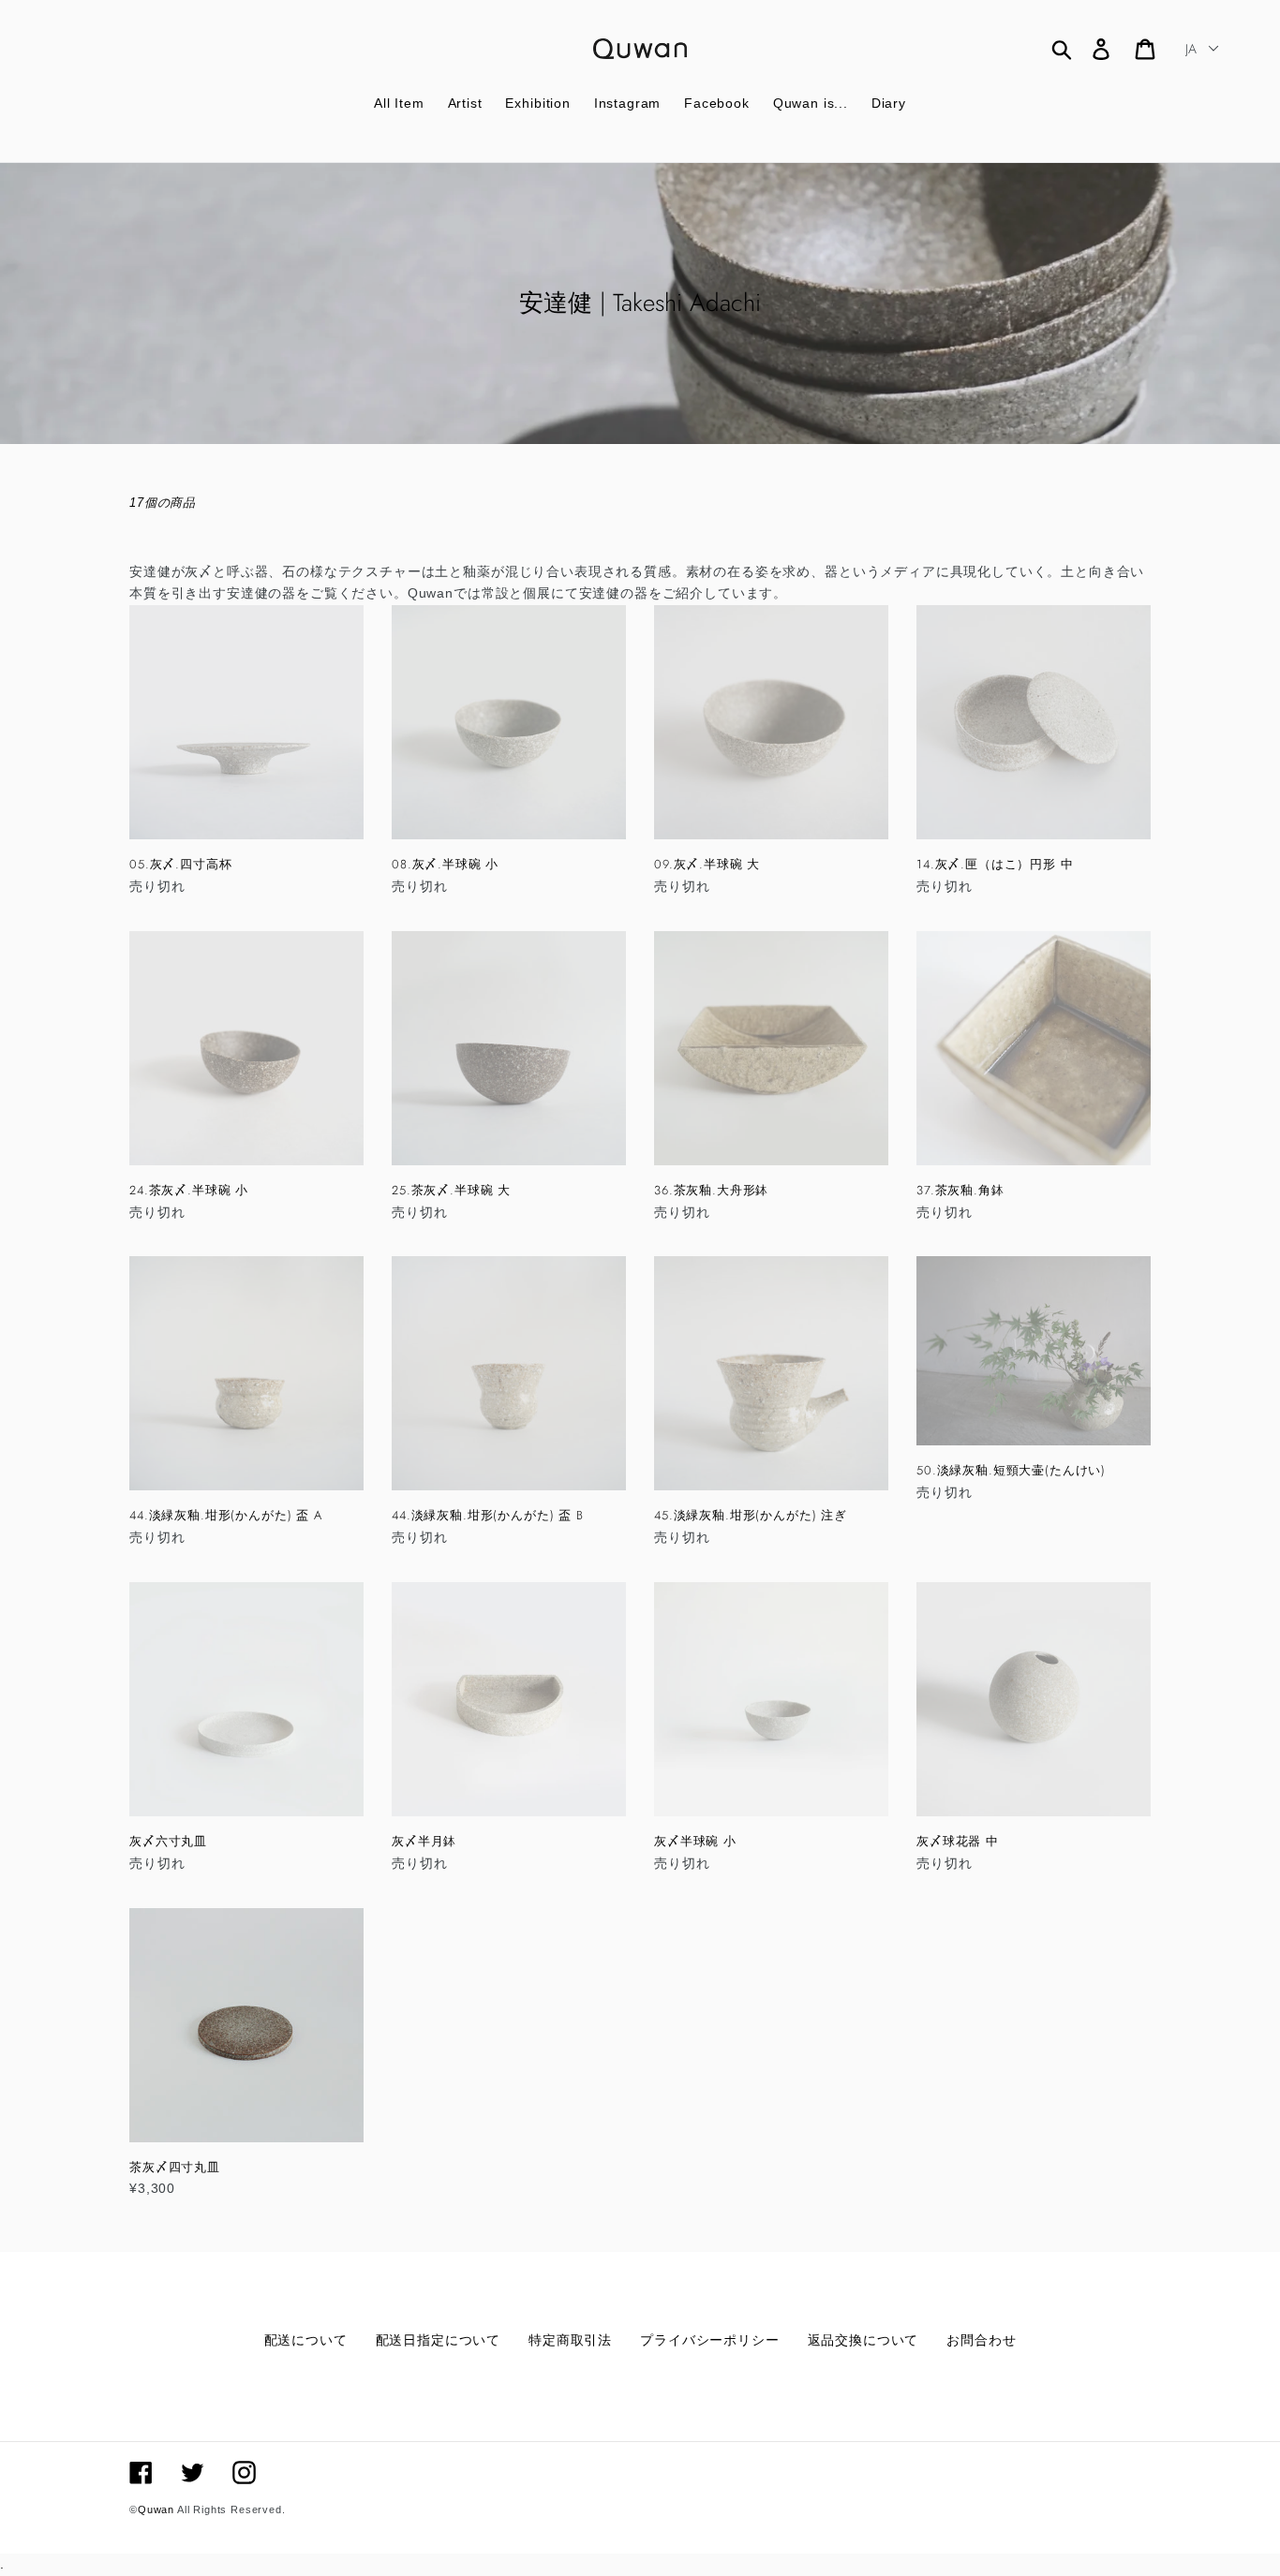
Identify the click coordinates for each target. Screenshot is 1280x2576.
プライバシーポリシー (709, 2340)
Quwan (156, 2509)
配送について (306, 2340)
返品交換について (863, 2340)
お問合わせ (981, 2340)
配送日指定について (439, 2340)
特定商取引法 (570, 2340)
